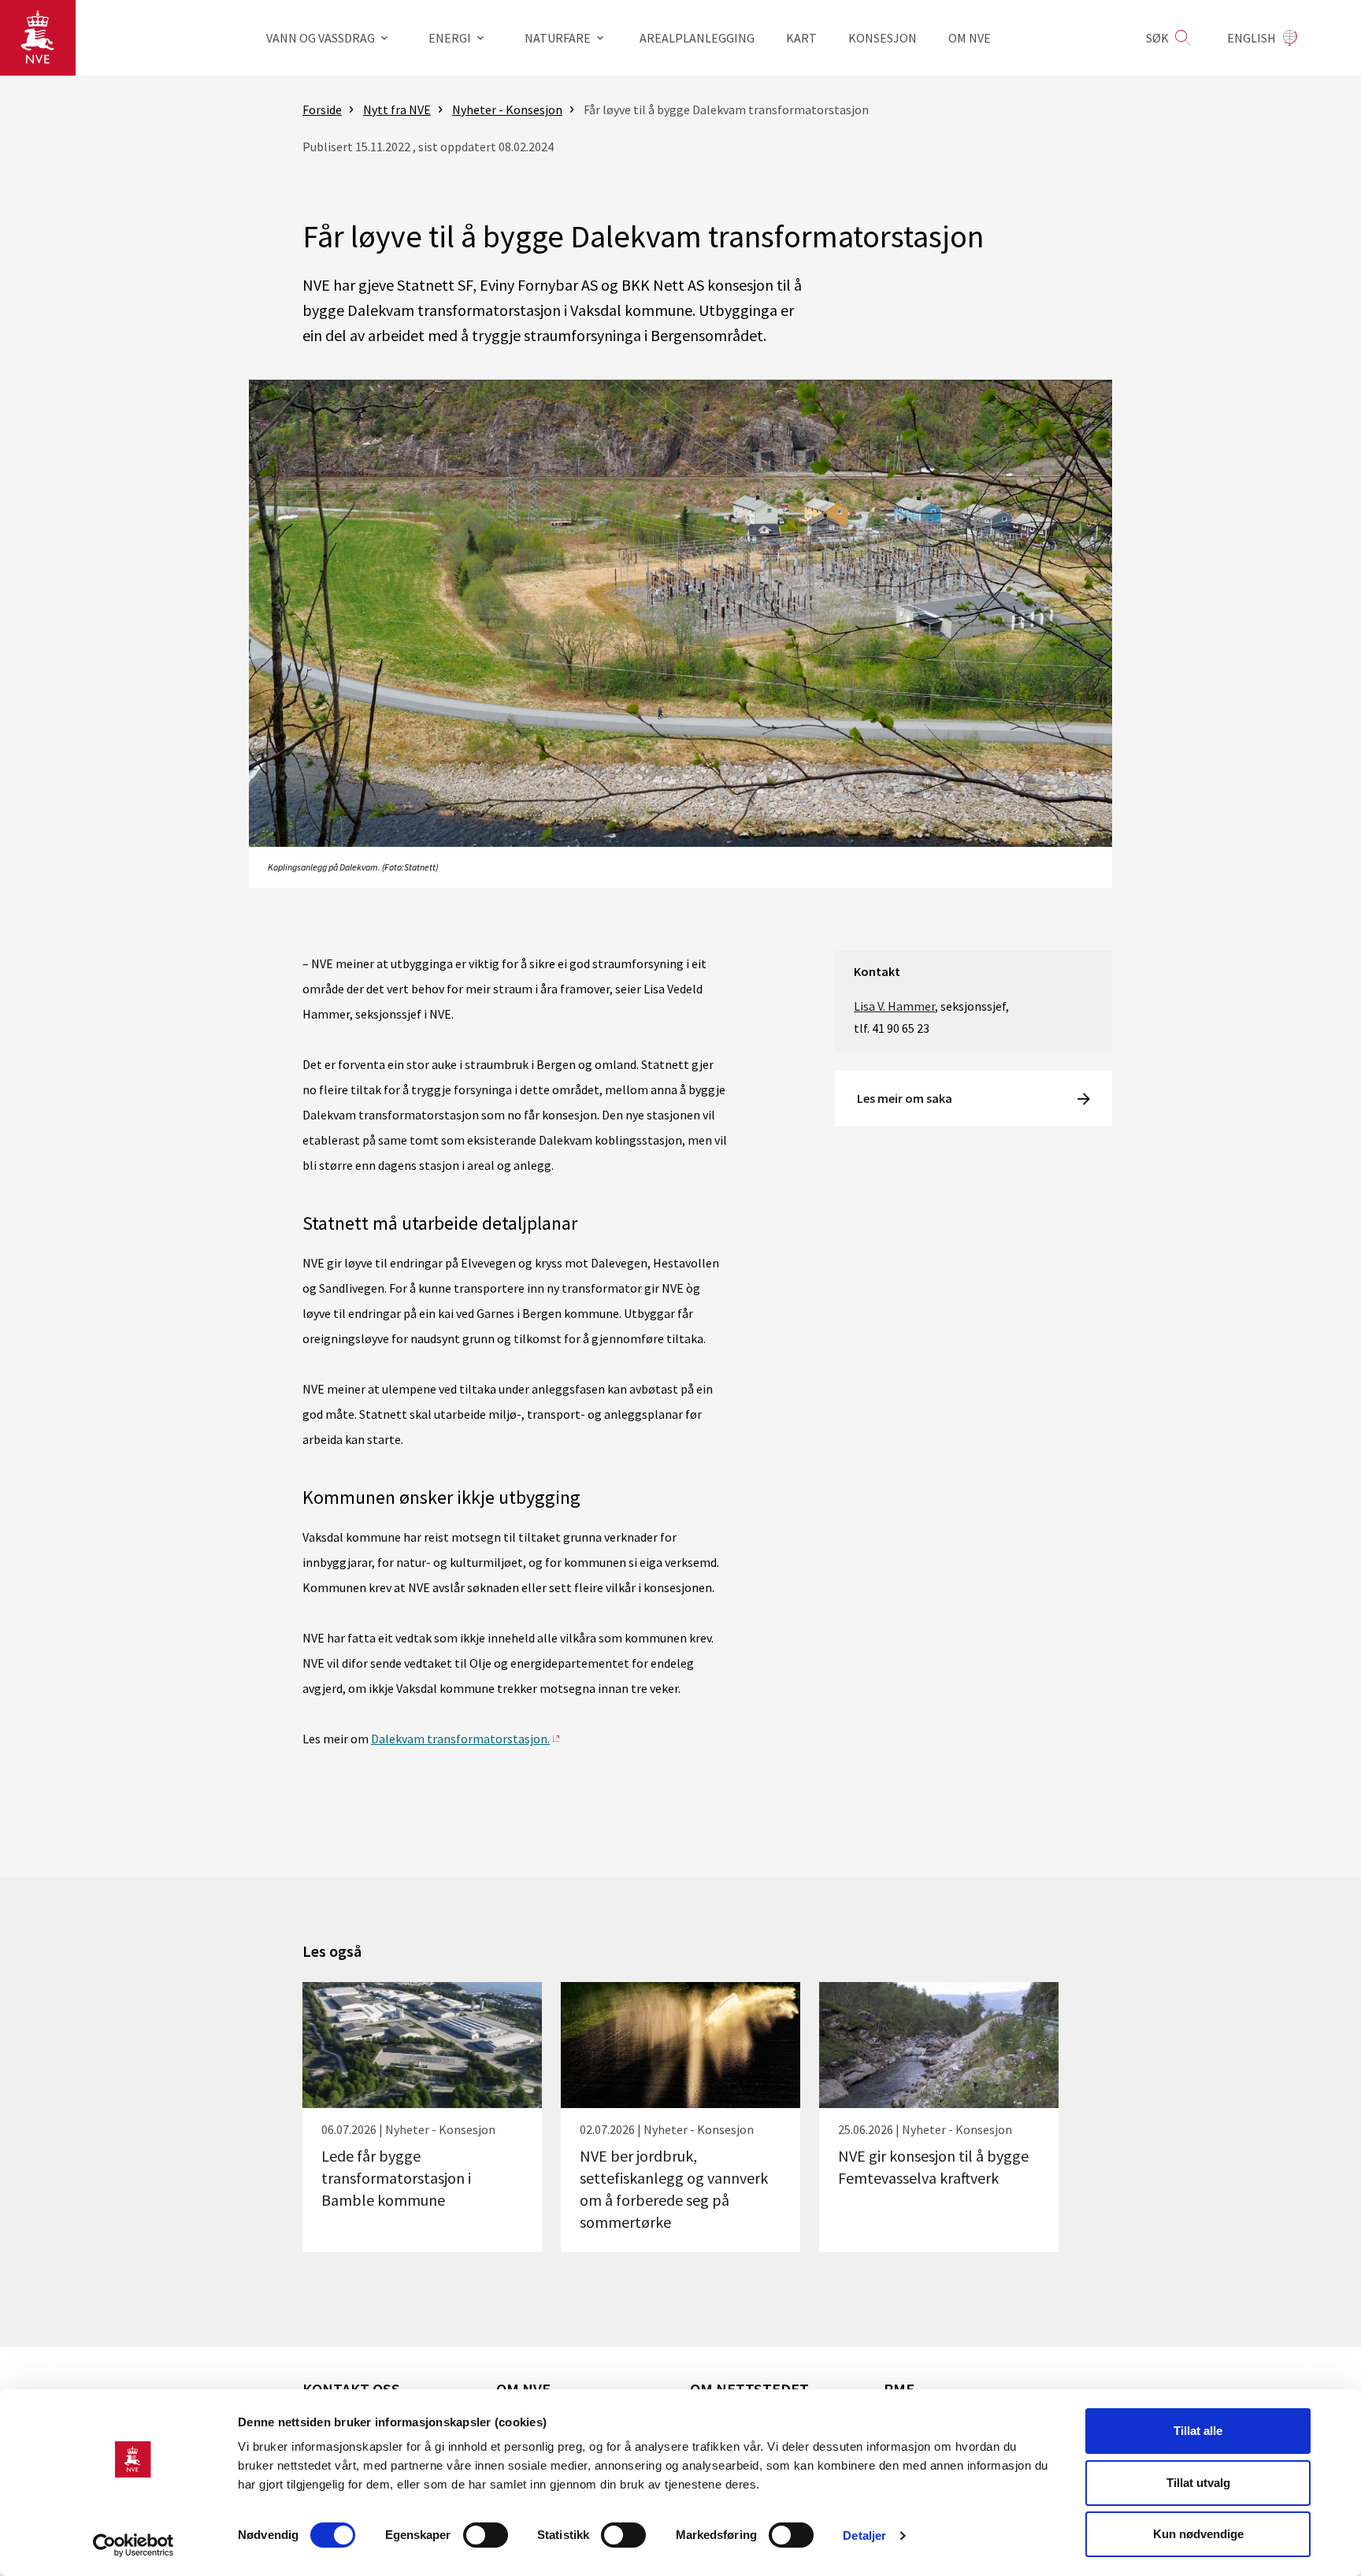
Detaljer (864, 2535)
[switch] (486, 2535)
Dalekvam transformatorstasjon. (460, 1739)
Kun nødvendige (1198, 2534)
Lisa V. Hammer (894, 1006)
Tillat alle (1198, 2431)
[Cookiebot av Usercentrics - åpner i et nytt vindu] (134, 2545)
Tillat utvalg (1198, 2483)
